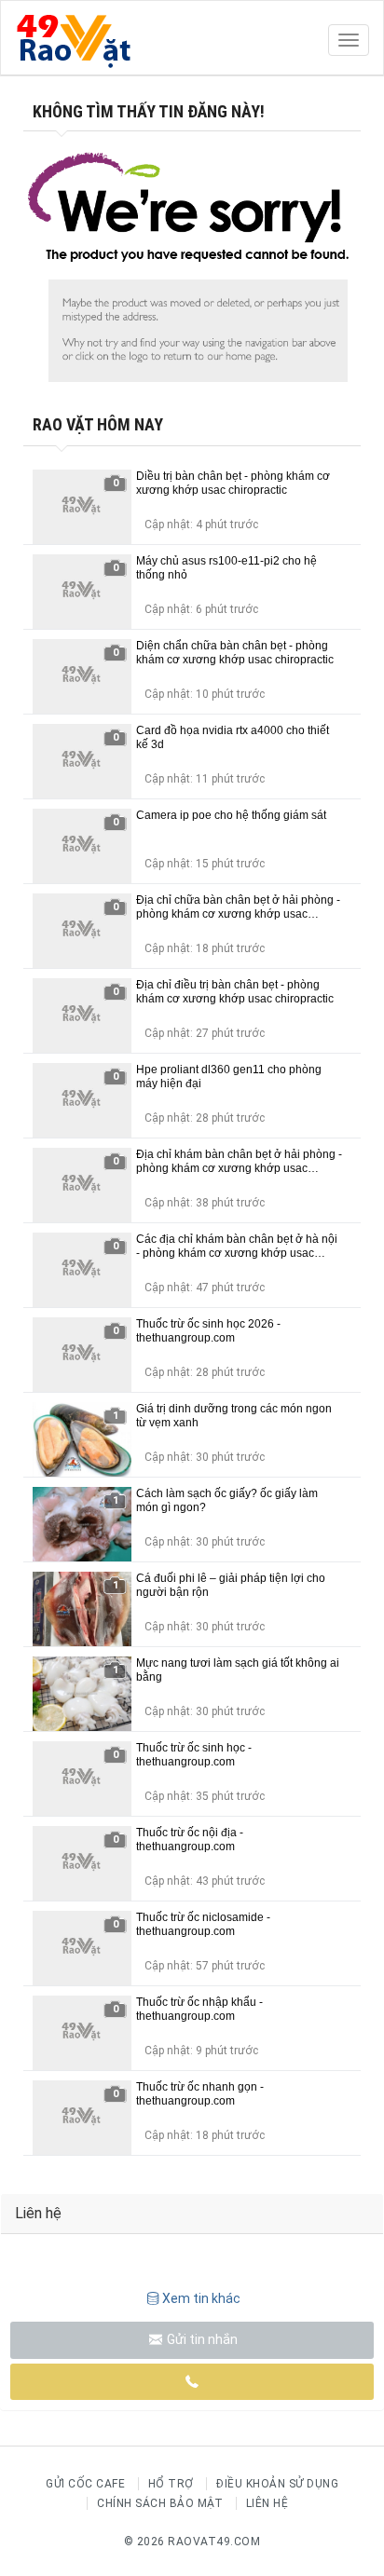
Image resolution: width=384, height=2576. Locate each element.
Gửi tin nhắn (201, 2339)
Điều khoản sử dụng (277, 2484)
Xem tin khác (201, 2298)
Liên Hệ (267, 2503)
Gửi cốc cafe (85, 2484)
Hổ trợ (171, 2484)
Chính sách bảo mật (160, 2503)
